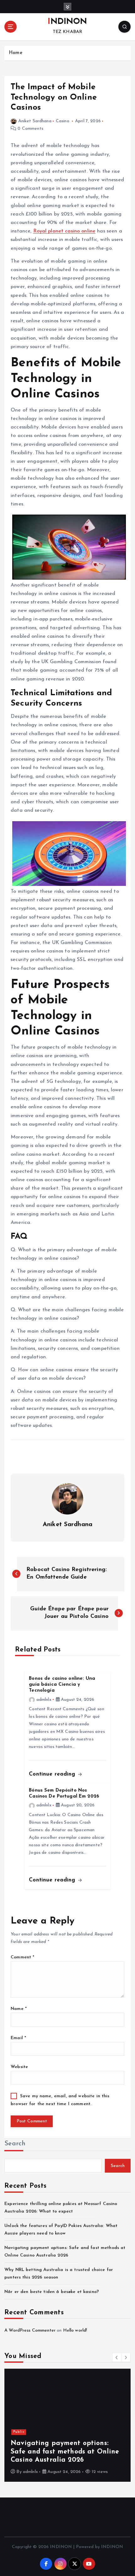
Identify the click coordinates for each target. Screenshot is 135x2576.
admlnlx (44, 1700)
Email (18, 2038)
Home (16, 53)
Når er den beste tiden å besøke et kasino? (52, 2292)
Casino (63, 121)
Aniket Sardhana (35, 121)
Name (19, 2009)
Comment (22, 1957)
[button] (117, 2357)
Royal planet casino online (65, 231)
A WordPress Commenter (30, 2330)
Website (19, 2067)
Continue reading (53, 1774)
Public (19, 2432)
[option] (67, 2425)
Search (15, 2144)
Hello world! (75, 2330)
